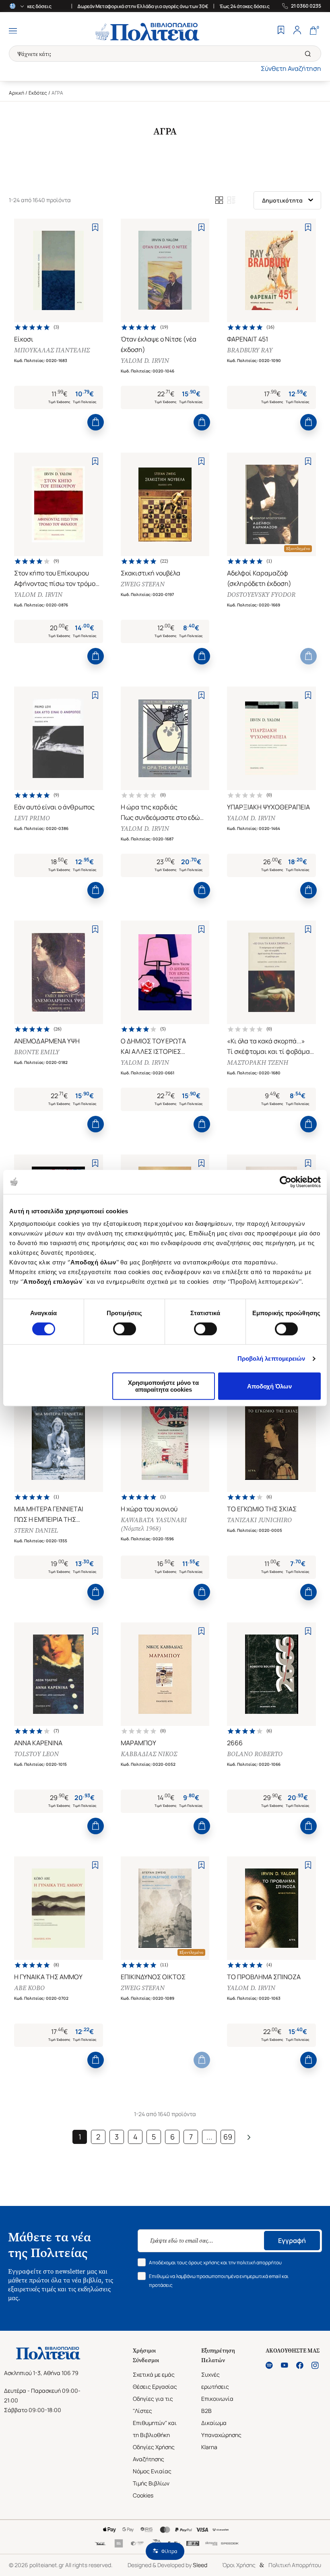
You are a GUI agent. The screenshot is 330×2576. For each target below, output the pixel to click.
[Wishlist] (281, 31)
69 (228, 2137)
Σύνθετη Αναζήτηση (291, 68)
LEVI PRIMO (32, 818)
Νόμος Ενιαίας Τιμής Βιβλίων (152, 2477)
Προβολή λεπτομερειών (271, 1358)
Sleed (200, 2565)
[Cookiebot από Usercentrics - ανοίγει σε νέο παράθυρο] (286, 1182)
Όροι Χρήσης (239, 2565)
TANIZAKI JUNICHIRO (259, 1520)
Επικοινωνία (217, 2399)
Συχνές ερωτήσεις (215, 2380)
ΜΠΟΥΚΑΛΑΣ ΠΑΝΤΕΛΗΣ (52, 350)
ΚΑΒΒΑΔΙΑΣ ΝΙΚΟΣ (149, 1754)
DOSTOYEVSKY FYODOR (261, 595)
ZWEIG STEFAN (143, 584)
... (209, 2137)
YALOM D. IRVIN (145, 361)
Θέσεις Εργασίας (155, 2387)
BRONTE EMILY (37, 1052)
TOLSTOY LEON (36, 1754)
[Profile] (297, 31)
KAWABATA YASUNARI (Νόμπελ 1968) (154, 1524)
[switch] (125, 1329)
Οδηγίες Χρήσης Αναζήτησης (154, 2453)
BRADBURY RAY (250, 350)
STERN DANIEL (36, 1530)
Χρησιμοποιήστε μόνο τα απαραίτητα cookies (163, 1386)
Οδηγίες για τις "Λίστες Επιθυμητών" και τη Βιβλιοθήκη (155, 2417)
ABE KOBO (29, 1988)
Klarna (209, 2447)
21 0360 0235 (306, 6)
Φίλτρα (169, 2551)
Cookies (143, 2495)
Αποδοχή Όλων (269, 1386)
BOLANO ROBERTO (255, 1754)
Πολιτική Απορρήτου (295, 2565)
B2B (206, 2411)
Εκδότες (38, 93)
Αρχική (16, 93)
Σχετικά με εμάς (154, 2374)
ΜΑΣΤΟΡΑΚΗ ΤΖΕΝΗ (258, 1062)
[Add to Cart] (96, 422)
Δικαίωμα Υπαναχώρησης (221, 2429)
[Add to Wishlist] (95, 227)
